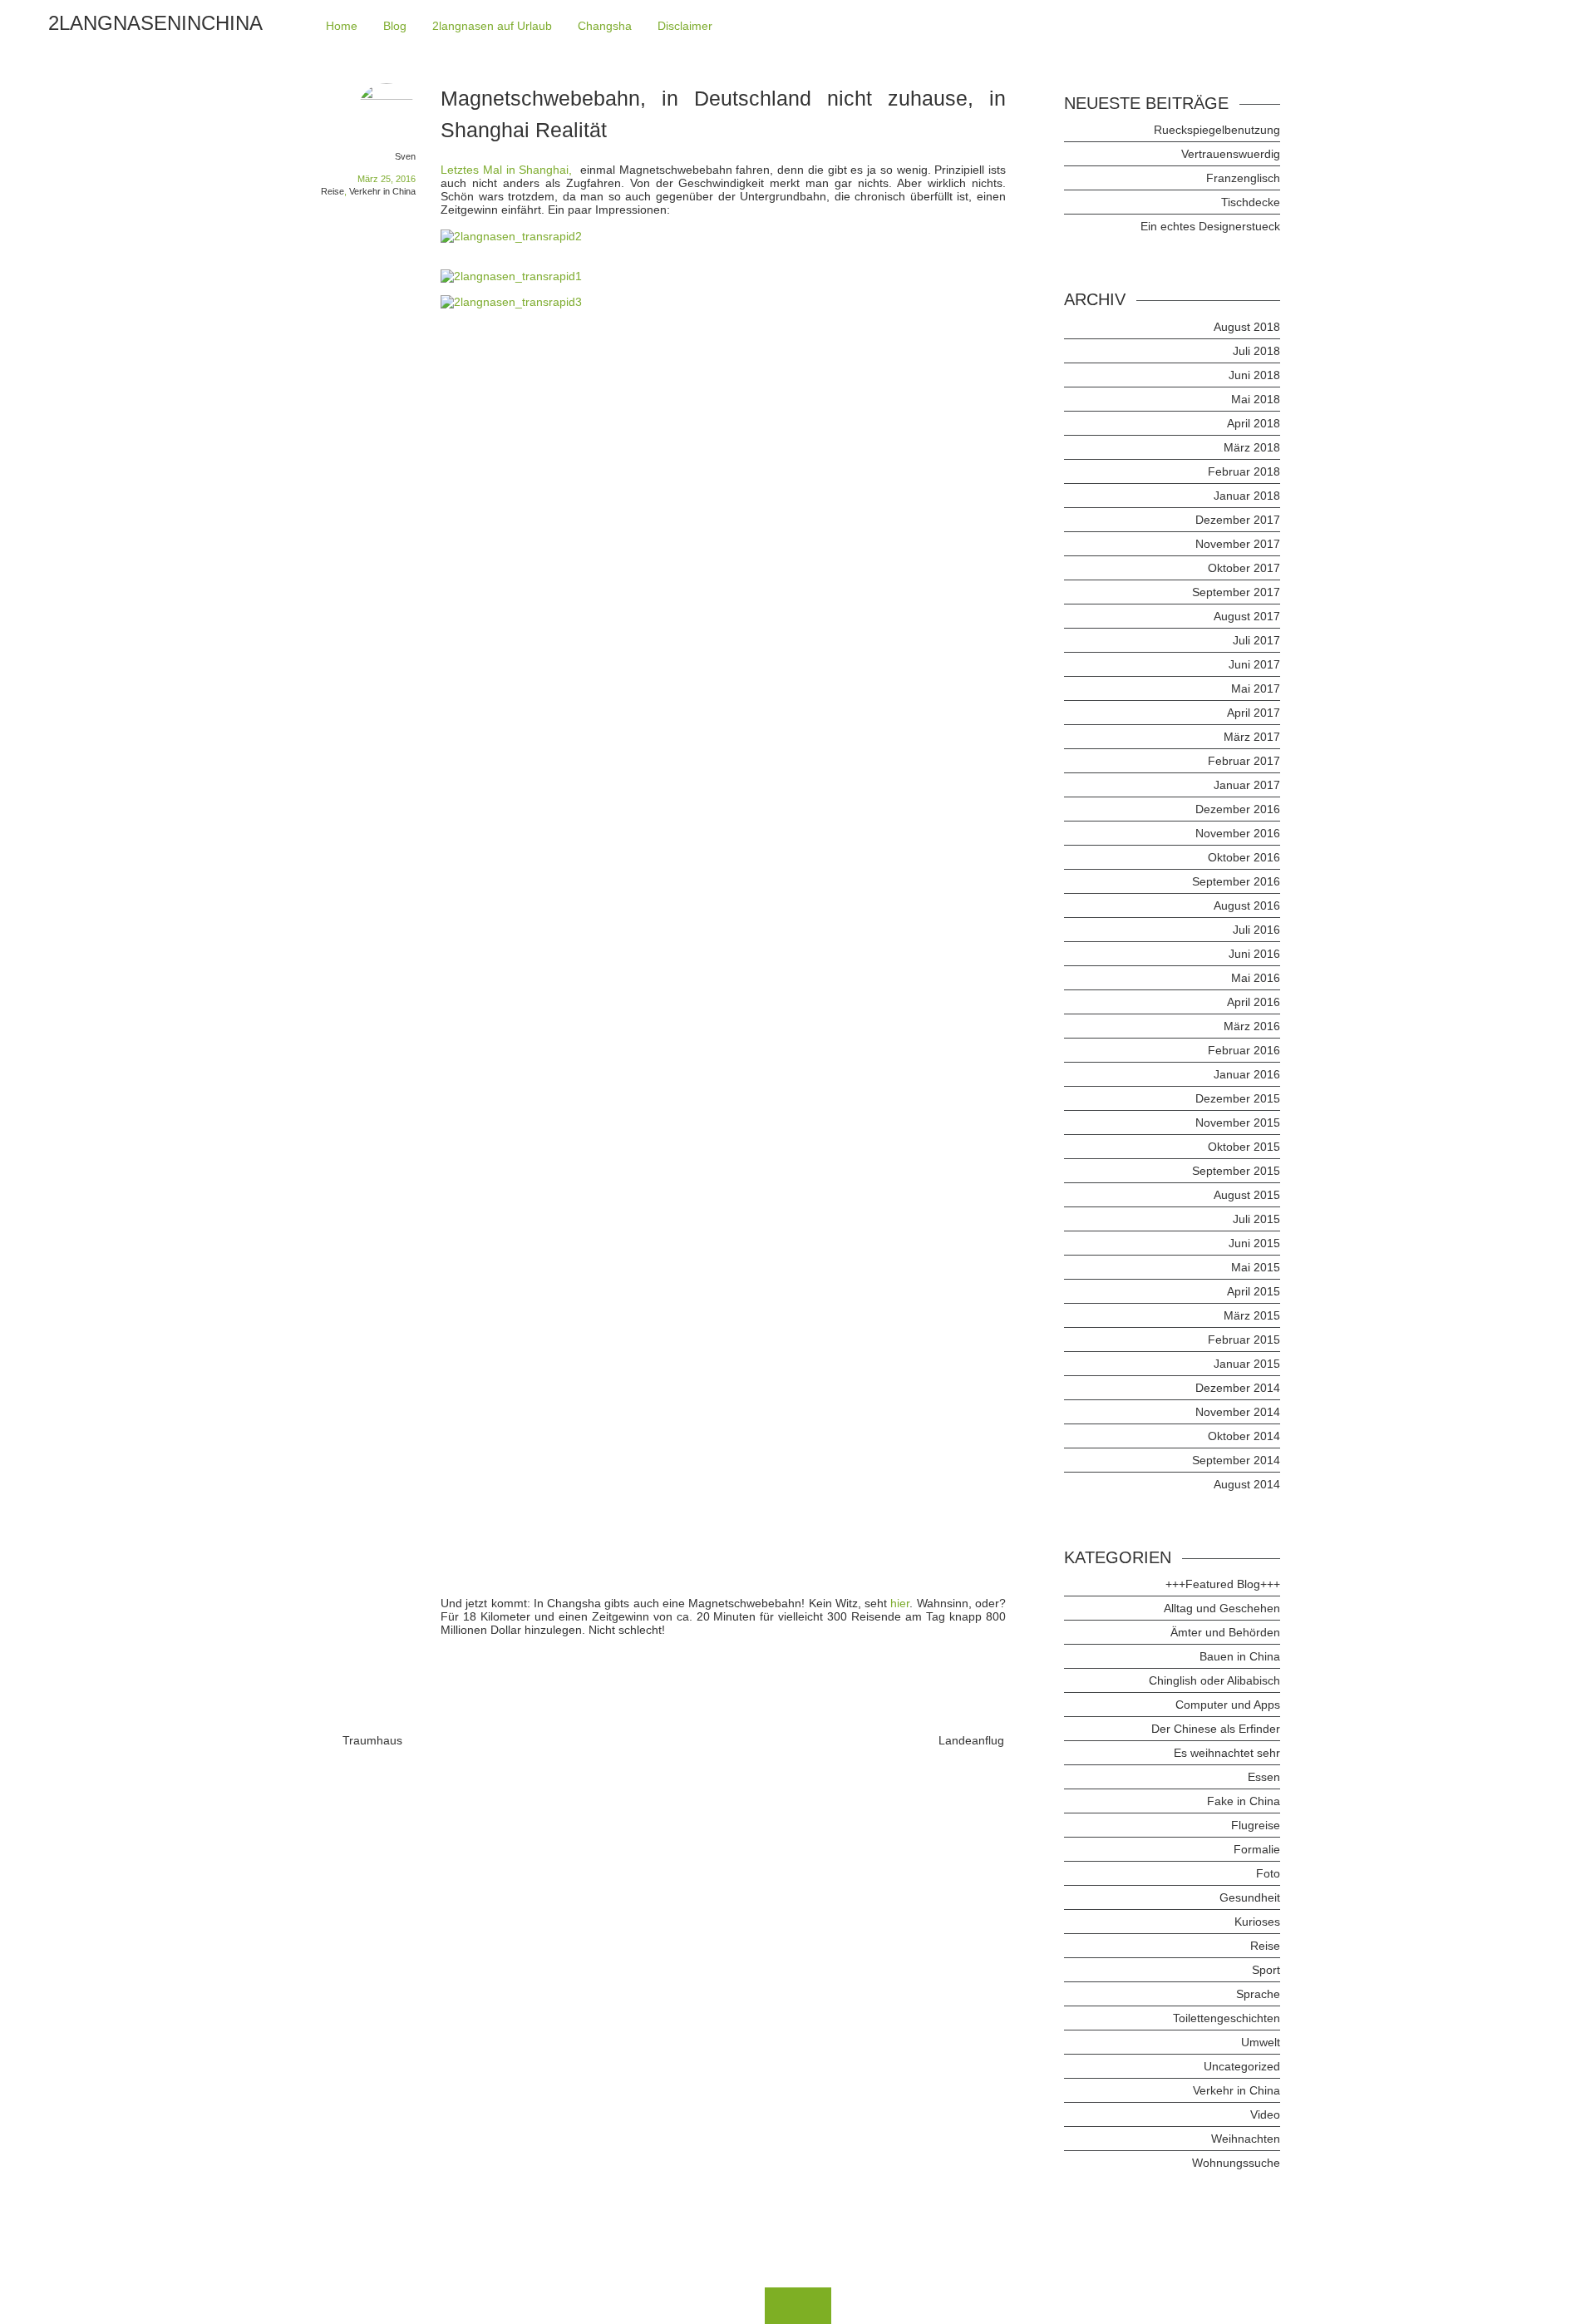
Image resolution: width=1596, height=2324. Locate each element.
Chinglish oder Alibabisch (1214, 1680)
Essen (1264, 1777)
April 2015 (1254, 1291)
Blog (395, 26)
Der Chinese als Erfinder (1216, 1729)
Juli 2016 (1256, 930)
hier (900, 1603)
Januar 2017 (1247, 785)
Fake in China (1244, 1801)
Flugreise (1256, 1825)
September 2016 (1236, 881)
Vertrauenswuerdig (1231, 154)
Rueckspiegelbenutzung (1217, 130)
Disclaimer (685, 26)
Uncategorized (1242, 2066)
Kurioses (1257, 1922)
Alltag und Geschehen (1222, 1608)
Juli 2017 (1256, 640)
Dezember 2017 (1238, 520)
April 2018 (1254, 423)
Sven (405, 156)
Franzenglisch (1243, 178)
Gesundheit (1250, 1897)
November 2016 (1238, 833)
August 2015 (1247, 1195)
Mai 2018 (1256, 399)
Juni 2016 (1254, 954)
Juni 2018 (1254, 375)
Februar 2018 (1244, 471)
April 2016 (1254, 1002)
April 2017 (1254, 713)
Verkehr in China (382, 191)
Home (342, 26)
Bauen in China (1240, 1656)
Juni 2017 (1254, 664)
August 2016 (1247, 905)
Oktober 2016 (1244, 857)
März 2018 (1252, 447)
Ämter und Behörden (1225, 1632)
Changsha (605, 26)
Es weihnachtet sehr (1227, 1753)
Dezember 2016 (1238, 809)
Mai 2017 (1256, 688)
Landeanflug (971, 1740)
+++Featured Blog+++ (1223, 1584)
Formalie (1257, 1849)
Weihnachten (1246, 2139)
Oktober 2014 (1244, 1436)
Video (1265, 2114)
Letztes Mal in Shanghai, (508, 170)
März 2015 (1252, 1315)
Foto (1268, 1873)
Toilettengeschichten (1227, 2018)
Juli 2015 (1256, 1219)
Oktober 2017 (1244, 568)
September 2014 (1236, 1460)
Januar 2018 (1247, 496)
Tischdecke (1251, 202)
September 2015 (1236, 1171)
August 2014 (1247, 1484)
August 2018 (1247, 327)
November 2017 (1238, 544)
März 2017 (1252, 737)
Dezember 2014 (1238, 1388)
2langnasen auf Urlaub (492, 26)
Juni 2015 (1254, 1243)
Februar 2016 (1244, 1050)
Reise (332, 191)
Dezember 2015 (1238, 1098)
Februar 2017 (1244, 761)
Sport (1266, 1970)
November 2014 (1238, 1412)
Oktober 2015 (1244, 1147)
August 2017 (1247, 616)
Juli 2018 (1256, 351)
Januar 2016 (1247, 1074)
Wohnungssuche (1236, 2163)
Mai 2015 (1256, 1267)
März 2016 (1252, 1026)
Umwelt (1261, 2042)
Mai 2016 (1256, 978)
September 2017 (1236, 592)
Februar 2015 (1244, 1340)
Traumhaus (372, 1740)
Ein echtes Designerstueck (1210, 226)
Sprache (1258, 1994)
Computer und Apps (1228, 1705)
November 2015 (1238, 1123)
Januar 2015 (1247, 1364)
